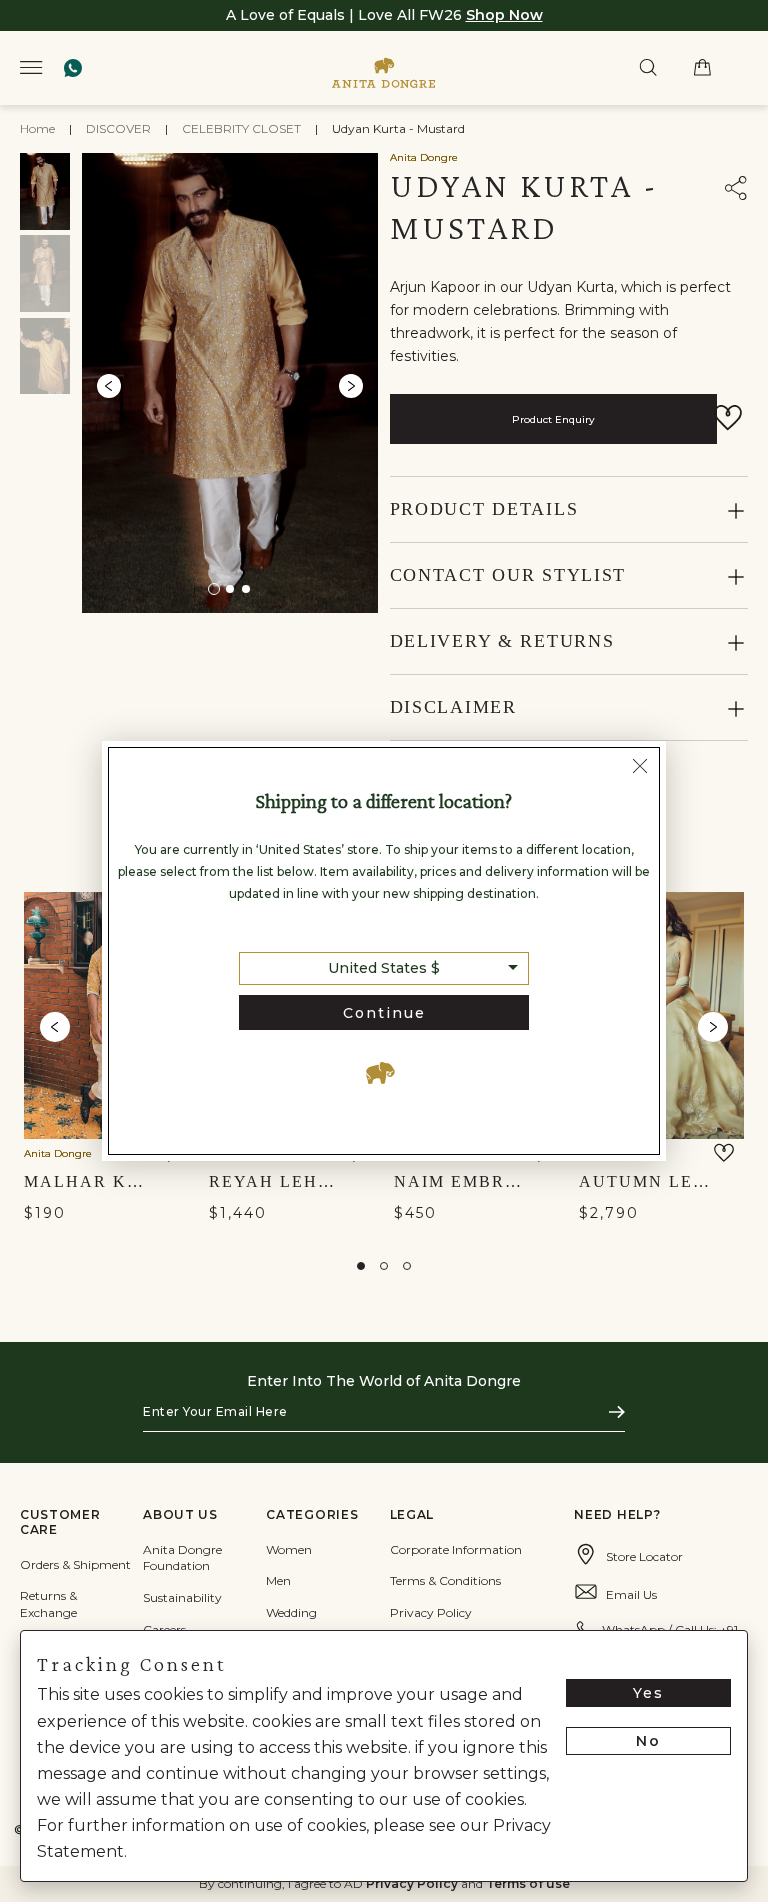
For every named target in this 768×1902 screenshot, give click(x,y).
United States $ (384, 968)
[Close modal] (640, 769)
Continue (384, 1013)
